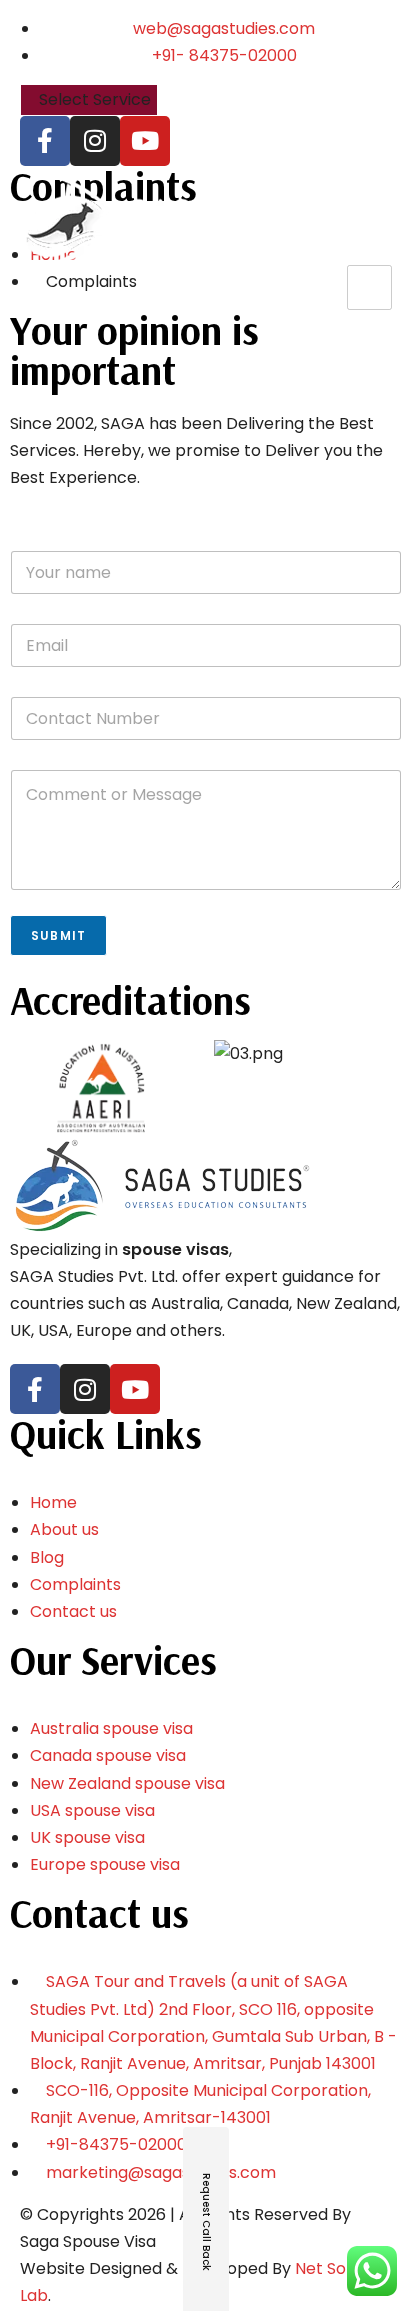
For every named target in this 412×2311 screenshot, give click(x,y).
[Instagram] (95, 141)
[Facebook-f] (45, 141)
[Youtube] (145, 141)
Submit (58, 935)
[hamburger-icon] (369, 287)
